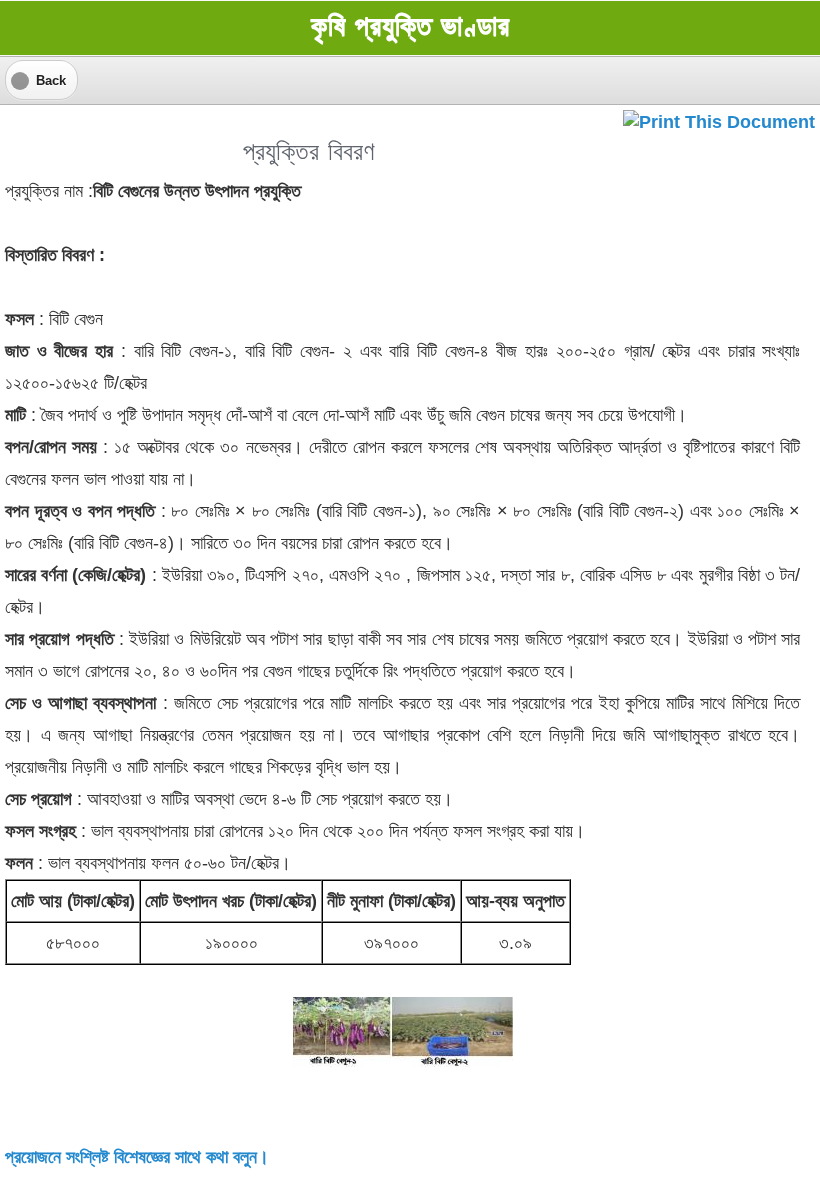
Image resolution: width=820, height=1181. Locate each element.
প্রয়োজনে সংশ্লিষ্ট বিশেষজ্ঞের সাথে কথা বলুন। (137, 1157)
